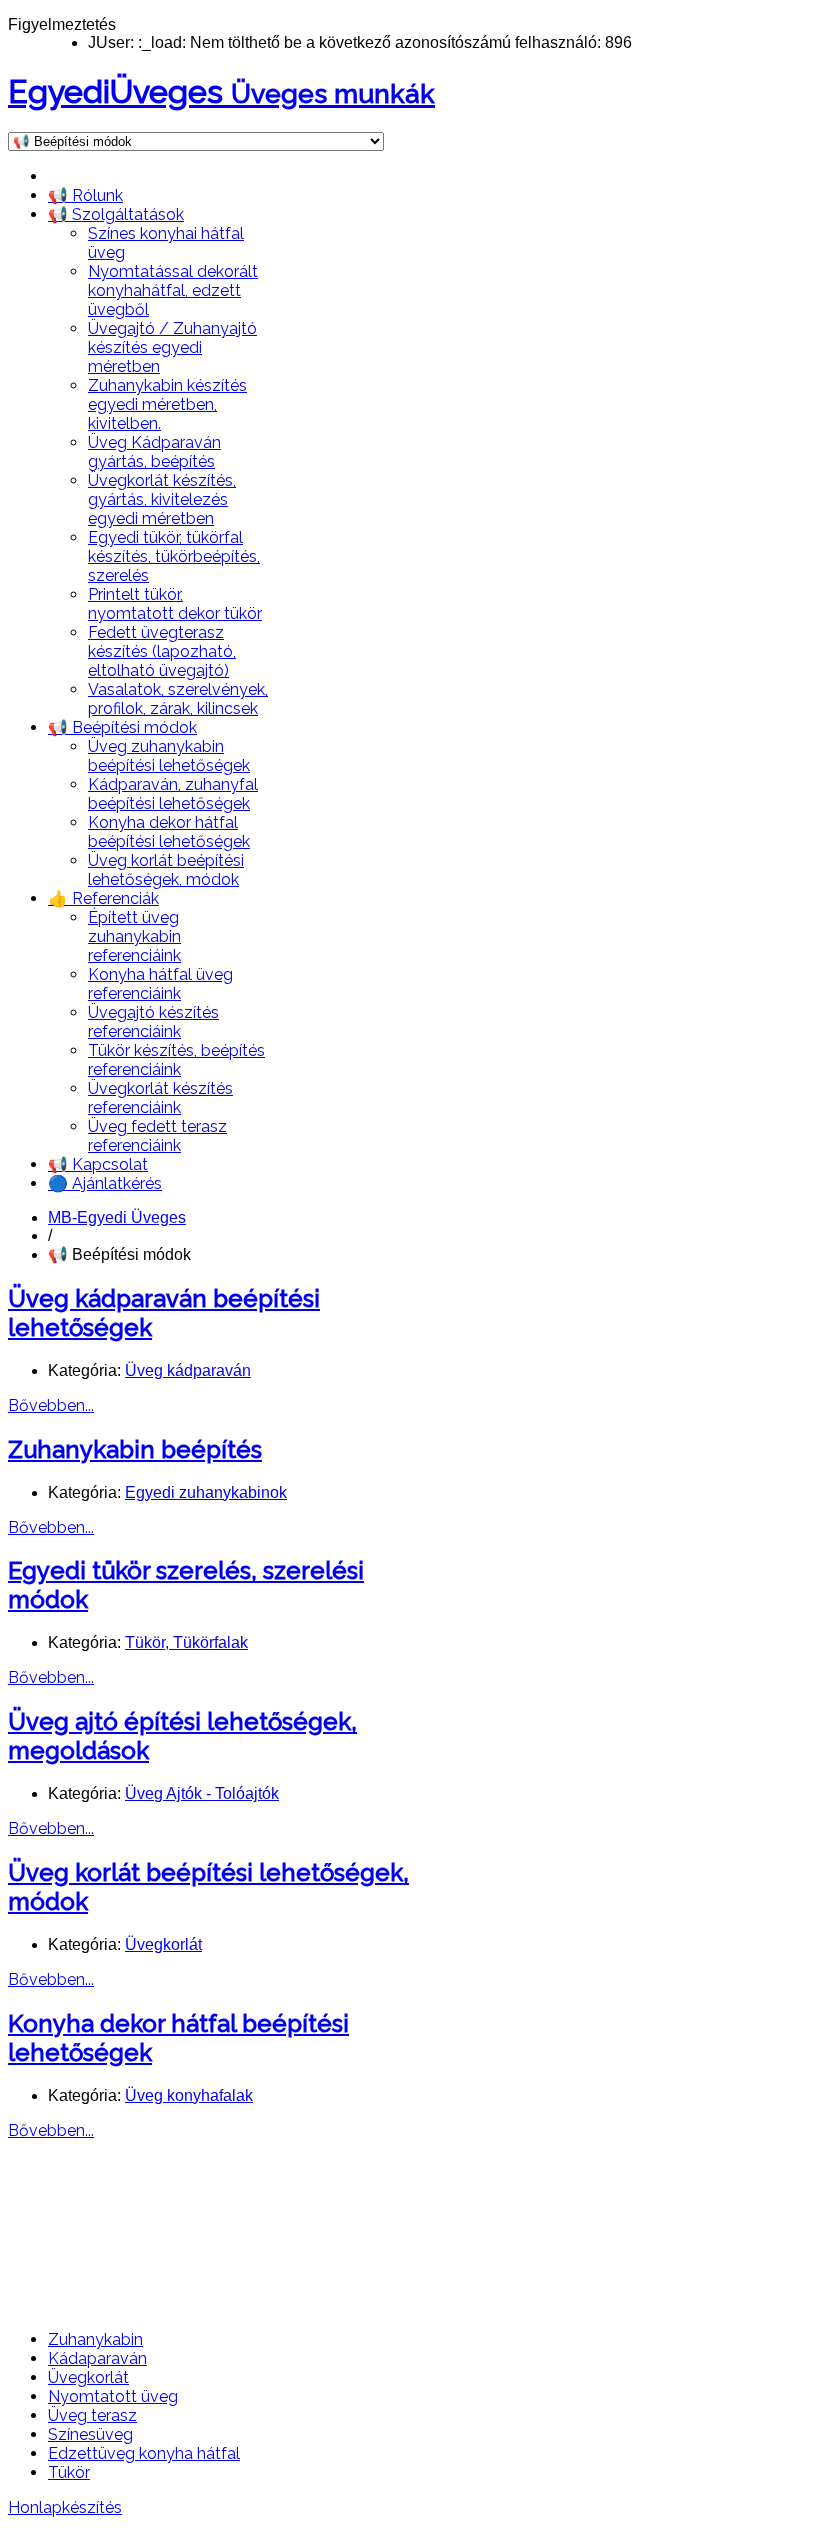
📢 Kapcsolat (98, 1164)
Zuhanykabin (95, 2339)
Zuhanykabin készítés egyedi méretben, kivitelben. (167, 404)
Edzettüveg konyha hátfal (144, 2453)
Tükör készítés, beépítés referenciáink (176, 1060)
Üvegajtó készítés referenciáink (153, 1022)
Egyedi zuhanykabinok (206, 1492)
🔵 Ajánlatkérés (105, 1183)
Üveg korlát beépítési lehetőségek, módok (166, 870)
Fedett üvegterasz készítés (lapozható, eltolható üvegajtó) (162, 651)
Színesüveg (90, 2434)
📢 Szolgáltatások (116, 214)
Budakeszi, (63, 2216)
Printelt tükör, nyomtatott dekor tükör (175, 604)
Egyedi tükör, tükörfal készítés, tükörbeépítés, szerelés (174, 556)
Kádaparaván (97, 2358)
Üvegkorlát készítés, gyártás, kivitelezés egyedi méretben (162, 499)
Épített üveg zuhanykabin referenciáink (134, 936)
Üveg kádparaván (188, 1370)
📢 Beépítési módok (122, 727)
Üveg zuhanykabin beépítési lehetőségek (169, 756)
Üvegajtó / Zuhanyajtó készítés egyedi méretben (172, 347)
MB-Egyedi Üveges (117, 1217)
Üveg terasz (92, 2415)
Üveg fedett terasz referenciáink (157, 1136)
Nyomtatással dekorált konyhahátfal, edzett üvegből (173, 290)
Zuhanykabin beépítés (135, 1449)
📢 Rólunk (85, 195)
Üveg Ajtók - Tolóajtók (202, 1793)
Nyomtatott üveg (113, 2396)
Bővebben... (51, 1405)
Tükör (69, 2472)
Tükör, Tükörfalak (186, 1642)
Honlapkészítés (65, 2507)
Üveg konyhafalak (189, 2095)
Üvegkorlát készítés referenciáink (160, 1098)
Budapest (209, 2216)
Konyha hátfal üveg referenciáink (160, 984)
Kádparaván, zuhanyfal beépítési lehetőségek (173, 794)
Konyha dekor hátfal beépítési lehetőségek (169, 832)
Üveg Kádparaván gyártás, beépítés (154, 452)
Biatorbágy (366, 2216)
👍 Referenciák (103, 898)
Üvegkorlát (163, 1944)
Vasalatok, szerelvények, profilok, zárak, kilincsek (178, 699)
